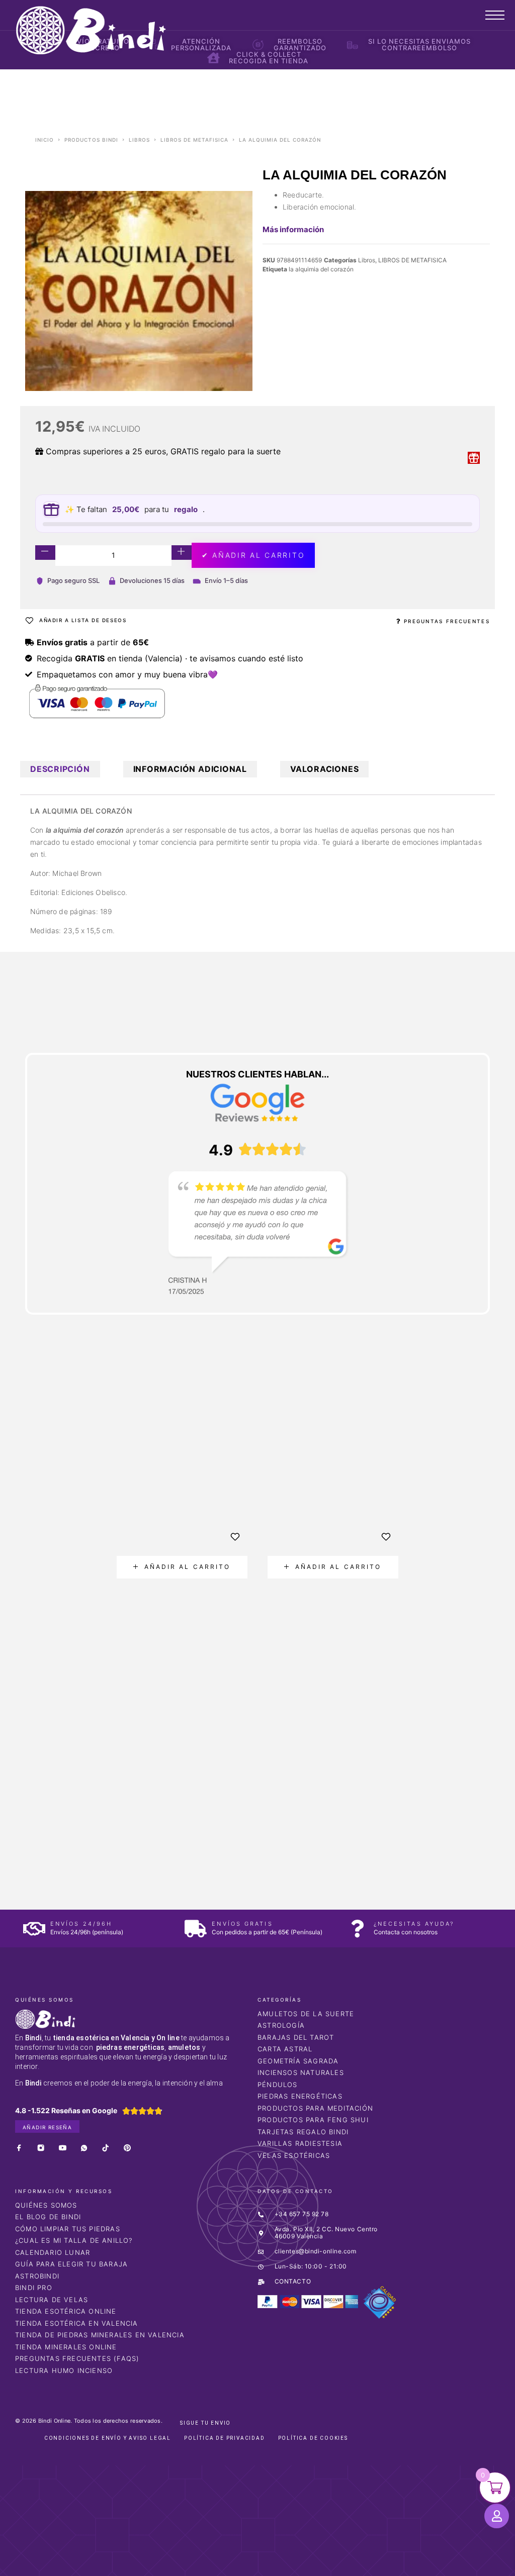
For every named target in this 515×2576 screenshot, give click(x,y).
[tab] (60, 769)
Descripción (60, 769)
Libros (139, 140)
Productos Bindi (91, 140)
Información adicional (190, 769)
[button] (182, 1567)
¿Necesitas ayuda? (414, 1924)
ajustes (347, 2565)
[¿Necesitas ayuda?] (357, 1928)
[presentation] (79, 1650)
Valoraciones (324, 769)
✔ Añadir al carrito (253, 555)
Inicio (45, 140)
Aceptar (407, 2560)
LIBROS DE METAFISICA (194, 140)
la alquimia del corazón (321, 269)
